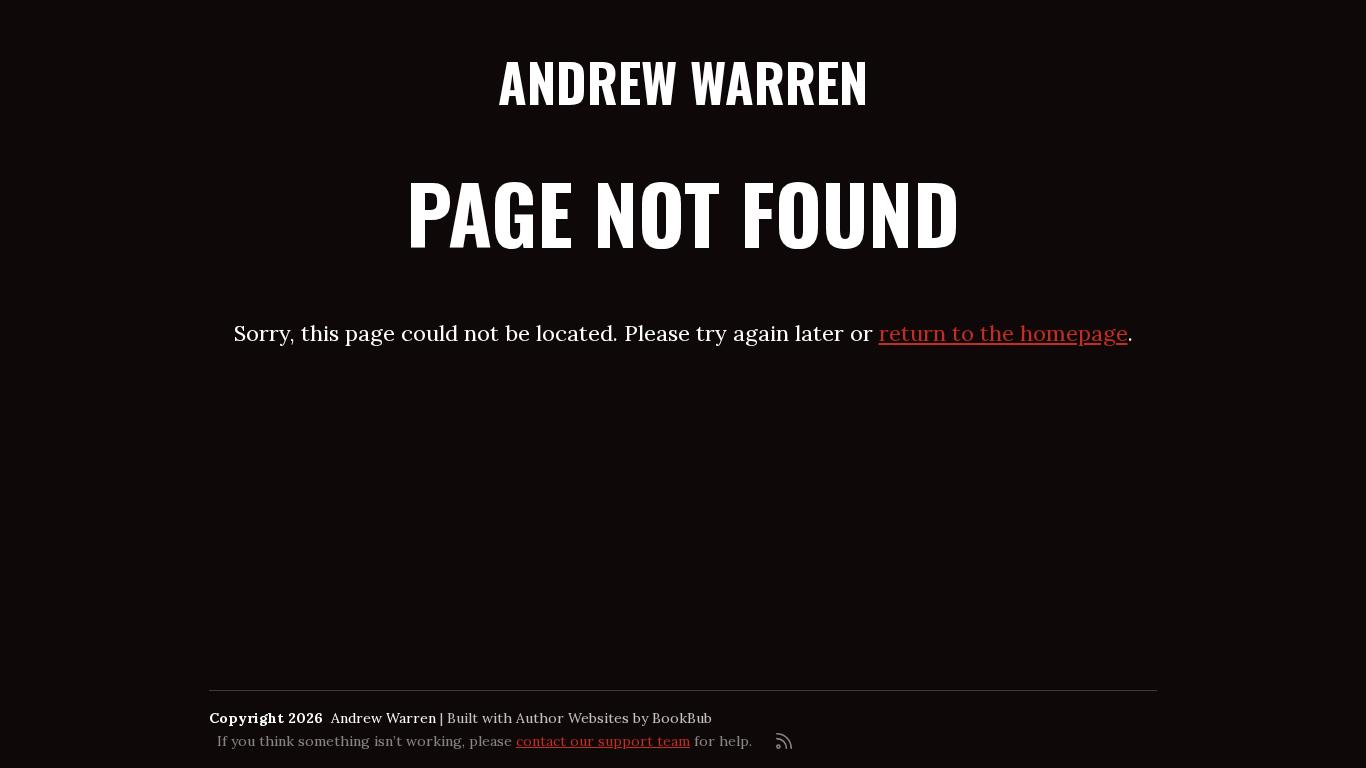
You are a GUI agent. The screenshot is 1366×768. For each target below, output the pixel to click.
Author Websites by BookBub (614, 718)
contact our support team (603, 741)
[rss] (784, 741)
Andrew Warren (683, 81)
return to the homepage (1003, 333)
